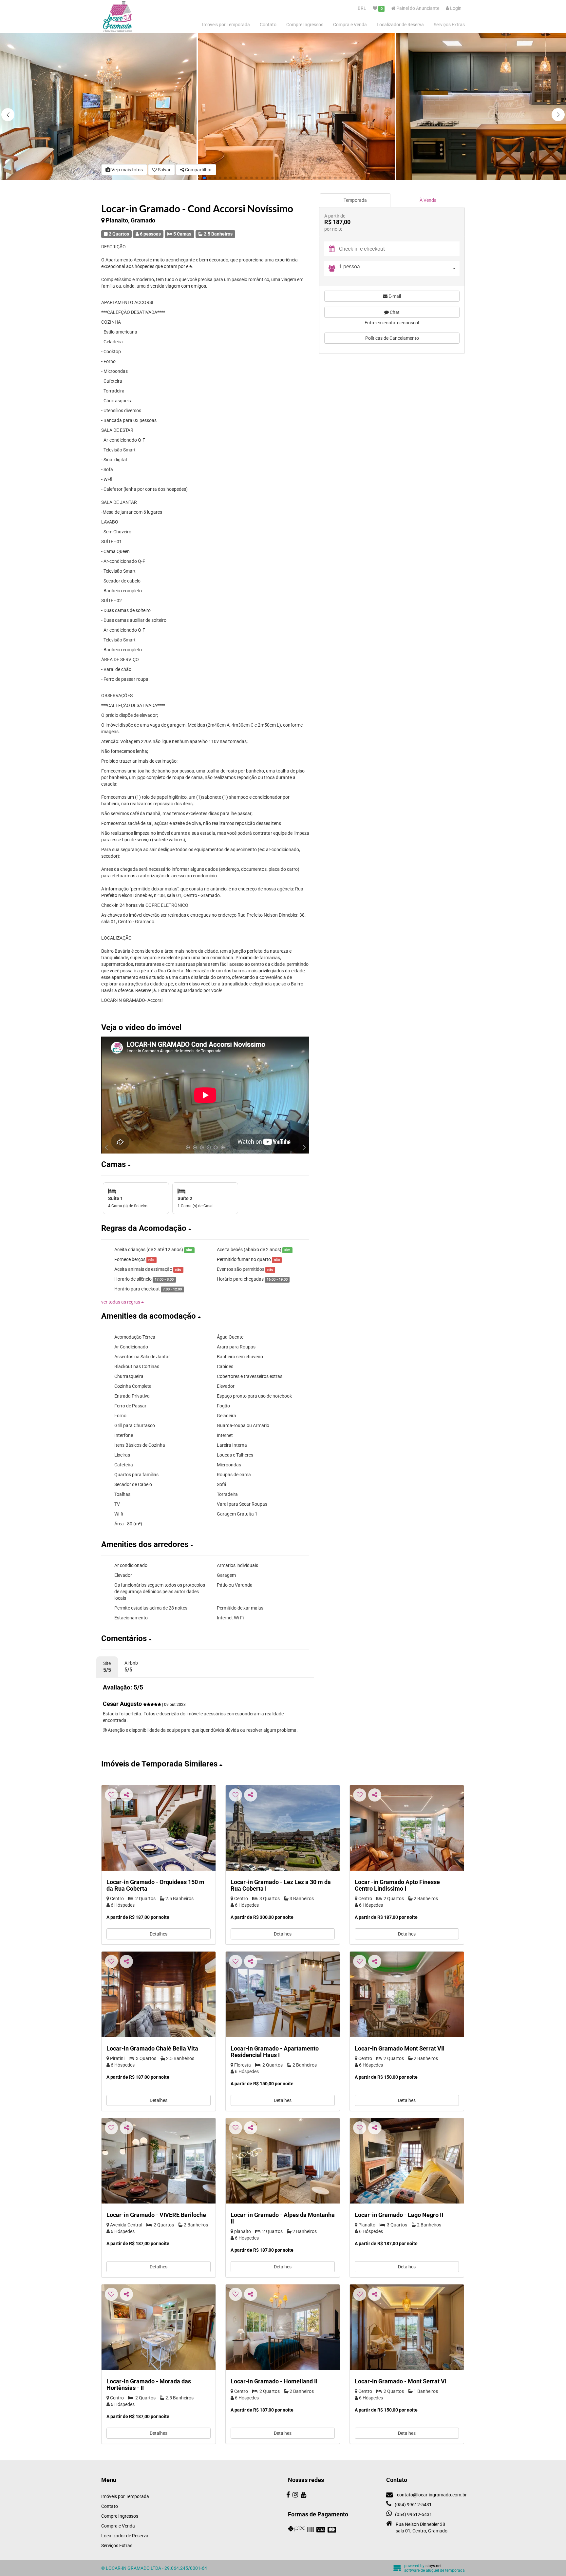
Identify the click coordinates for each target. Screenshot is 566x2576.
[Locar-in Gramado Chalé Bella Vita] (159, 1994)
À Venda (428, 200)
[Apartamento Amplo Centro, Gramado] (159, 2327)
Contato (268, 25)
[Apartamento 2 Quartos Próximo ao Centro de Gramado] (283, 1994)
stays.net (434, 2566)
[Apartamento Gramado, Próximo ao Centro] (407, 2161)
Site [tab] (107, 1667)
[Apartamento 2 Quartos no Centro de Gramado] (159, 1828)
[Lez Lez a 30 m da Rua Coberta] (283, 1828)
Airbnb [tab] (131, 1667)
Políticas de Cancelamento (392, 338)
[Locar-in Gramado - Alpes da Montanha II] (283, 2161)
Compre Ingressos (305, 25)
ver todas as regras (121, 1302)
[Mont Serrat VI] (407, 2327)
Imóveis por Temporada (226, 25)
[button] (558, 115)
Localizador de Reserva (400, 25)
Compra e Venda (350, 25)
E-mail (394, 296)
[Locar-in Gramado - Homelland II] (283, 2327)
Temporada (355, 200)
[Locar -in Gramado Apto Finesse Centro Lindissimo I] (407, 1828)
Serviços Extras (449, 25)
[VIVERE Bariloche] (159, 2161)
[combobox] (399, 268)
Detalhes (159, 1934)
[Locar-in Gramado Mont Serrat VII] (407, 1994)
